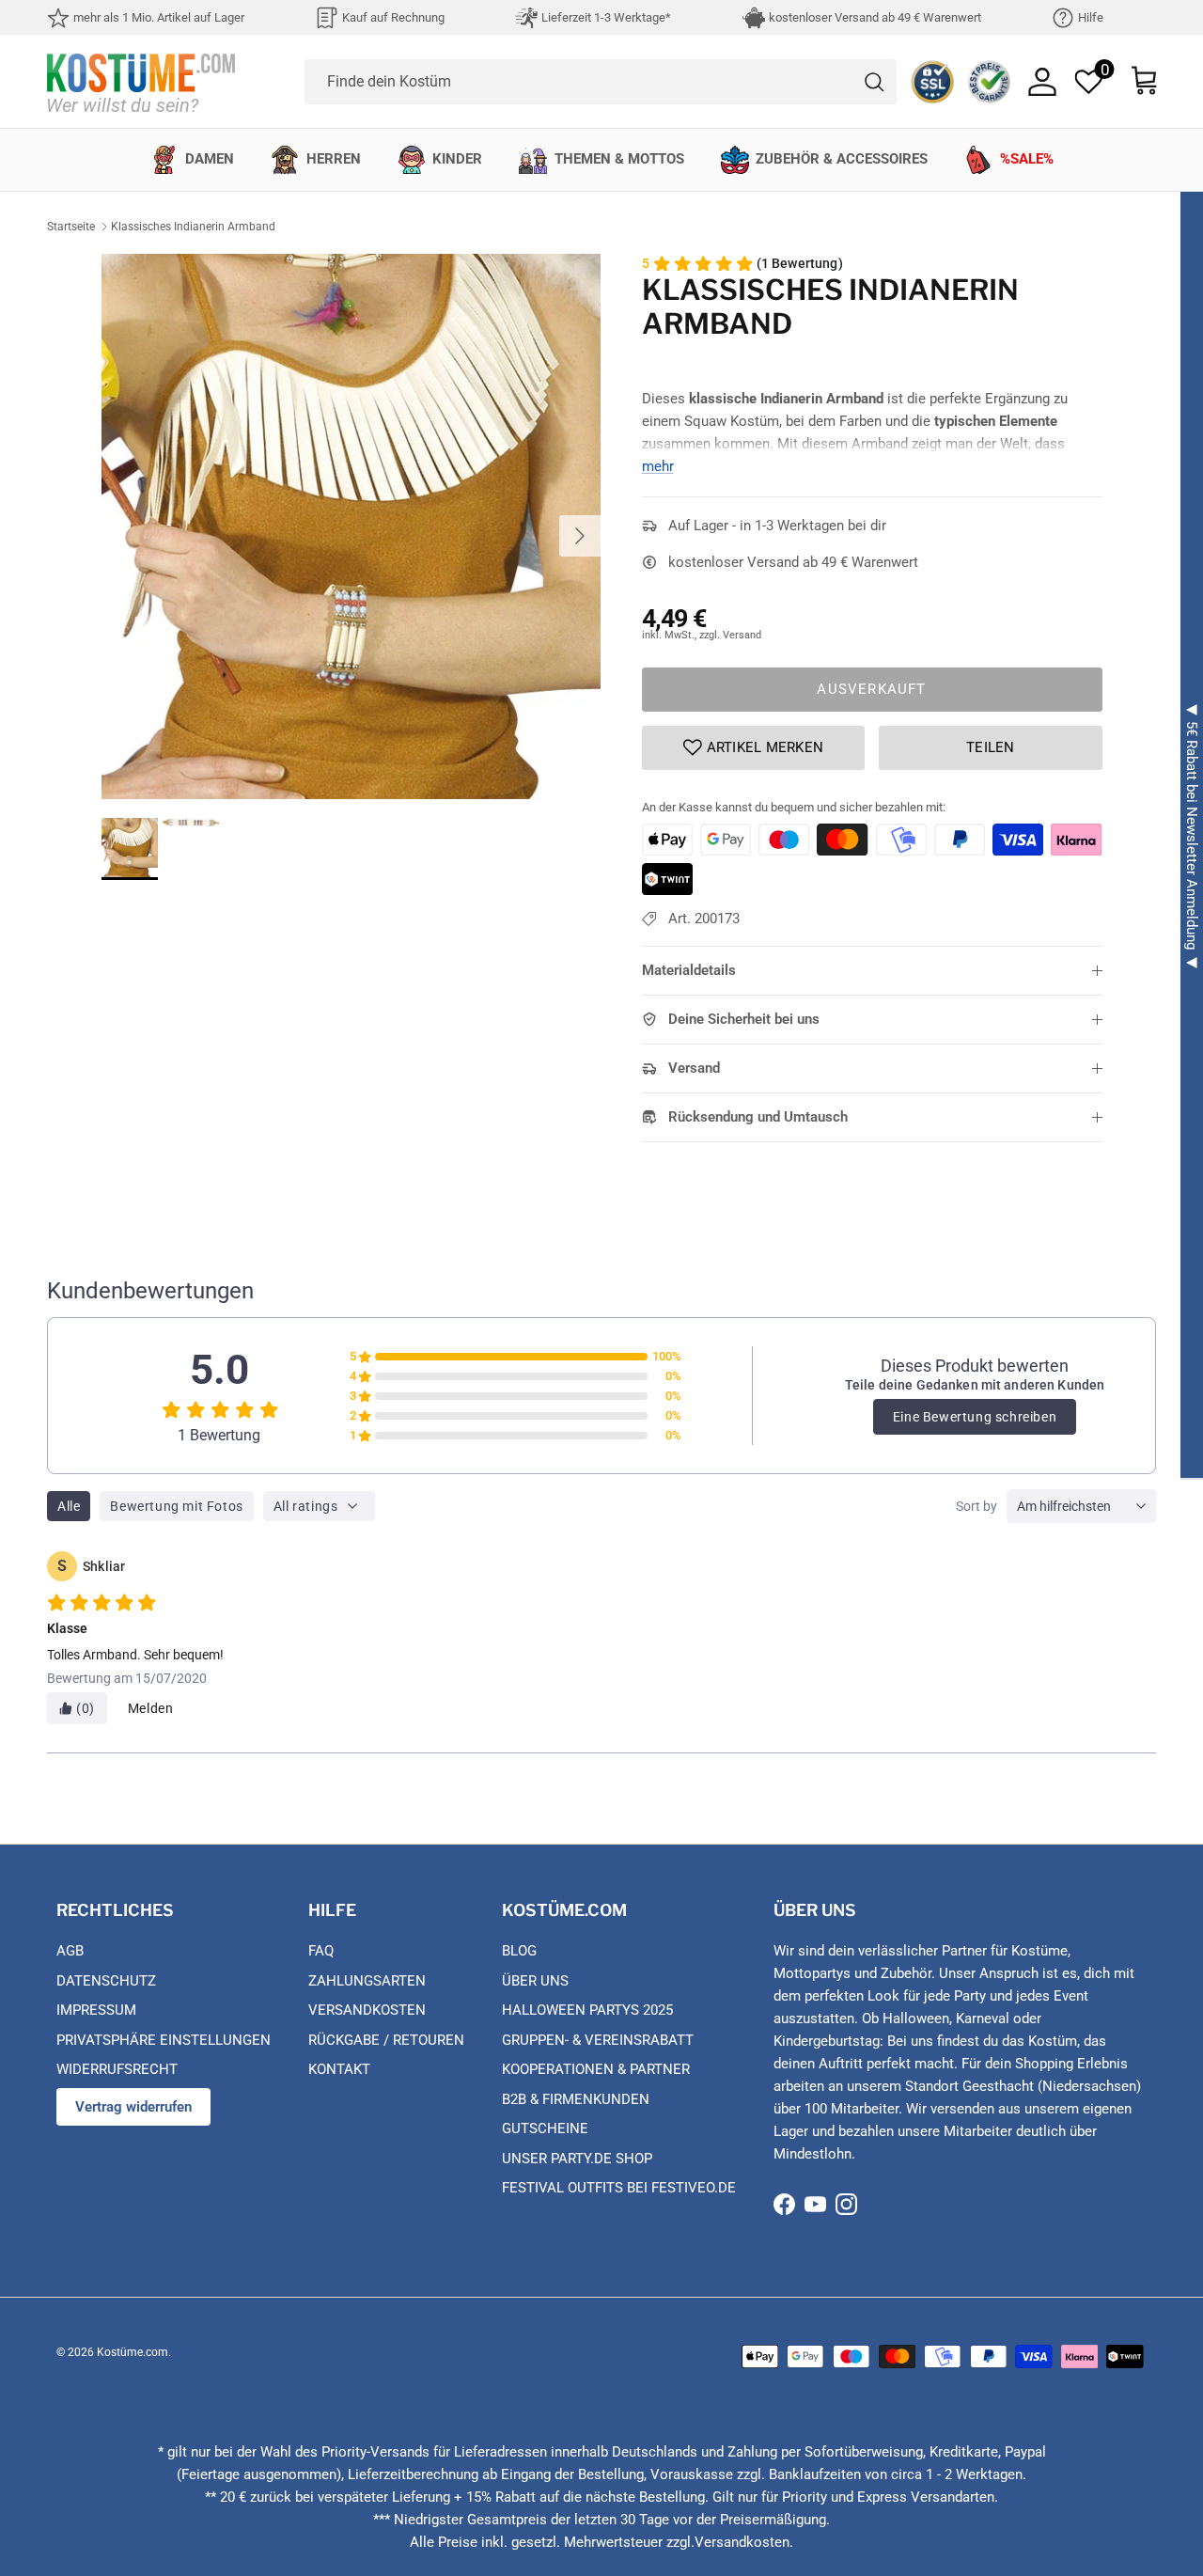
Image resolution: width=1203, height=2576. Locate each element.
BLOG (519, 1951)
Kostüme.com (133, 2352)
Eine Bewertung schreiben (975, 1417)
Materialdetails (689, 970)
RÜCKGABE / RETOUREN (386, 2040)
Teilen (991, 747)
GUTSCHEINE (545, 2128)
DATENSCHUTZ (106, 1981)
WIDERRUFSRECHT (117, 2069)
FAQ (321, 1951)
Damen (210, 159)
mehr (658, 466)
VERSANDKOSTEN (367, 2010)
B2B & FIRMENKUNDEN (576, 2099)
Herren (334, 159)
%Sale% (1027, 159)
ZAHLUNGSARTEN (367, 1981)
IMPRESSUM (96, 2010)
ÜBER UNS (535, 1981)
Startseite (71, 227)
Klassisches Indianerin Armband (193, 227)
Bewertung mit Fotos (176, 1506)
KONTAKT (339, 2069)
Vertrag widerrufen (133, 2107)
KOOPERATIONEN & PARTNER (596, 2069)
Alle (69, 1506)
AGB (70, 1951)
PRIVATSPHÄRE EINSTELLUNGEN (164, 2040)
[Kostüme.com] (141, 81)
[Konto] (1042, 82)
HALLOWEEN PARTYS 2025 (587, 2010)
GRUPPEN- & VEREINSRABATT (598, 2040)
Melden (151, 1708)
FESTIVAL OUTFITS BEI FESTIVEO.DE (619, 2188)
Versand (694, 1068)
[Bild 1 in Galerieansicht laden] (351, 526)
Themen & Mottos (619, 159)
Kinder (457, 159)
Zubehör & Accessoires (842, 159)
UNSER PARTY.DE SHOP (577, 2159)
